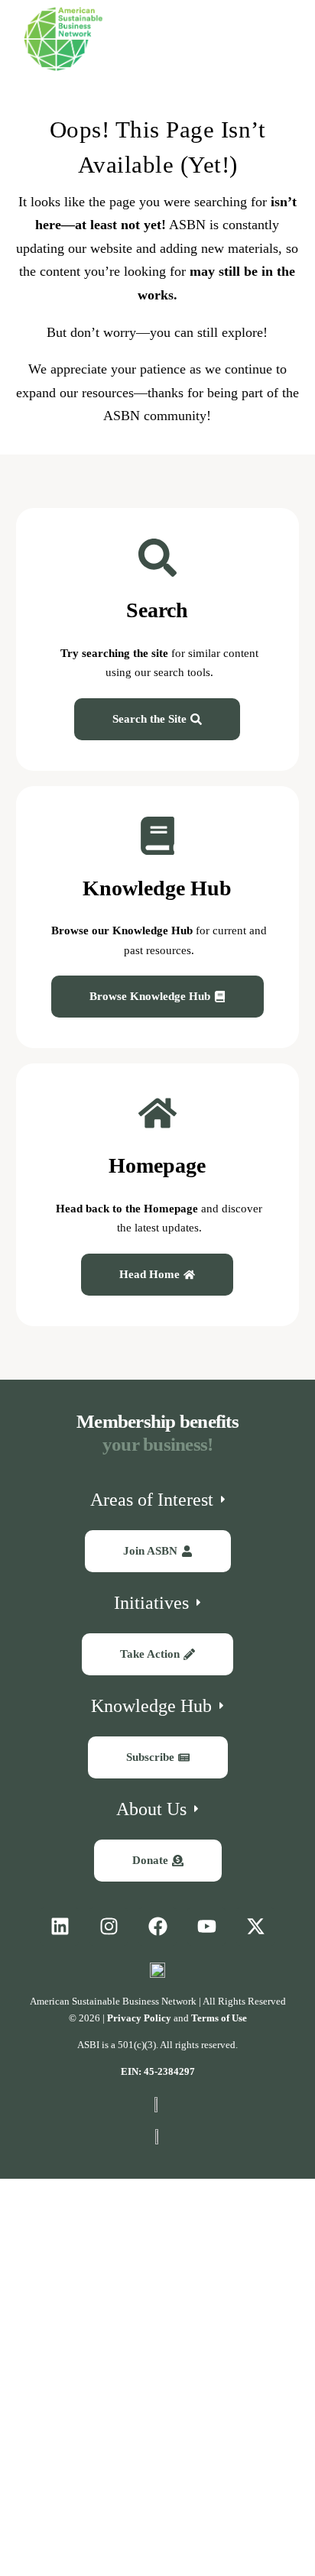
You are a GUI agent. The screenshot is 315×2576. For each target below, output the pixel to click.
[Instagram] (109, 1927)
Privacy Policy (139, 2018)
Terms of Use (219, 2018)
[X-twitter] (255, 1927)
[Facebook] (157, 1927)
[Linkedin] (60, 1927)
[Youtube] (206, 1927)
